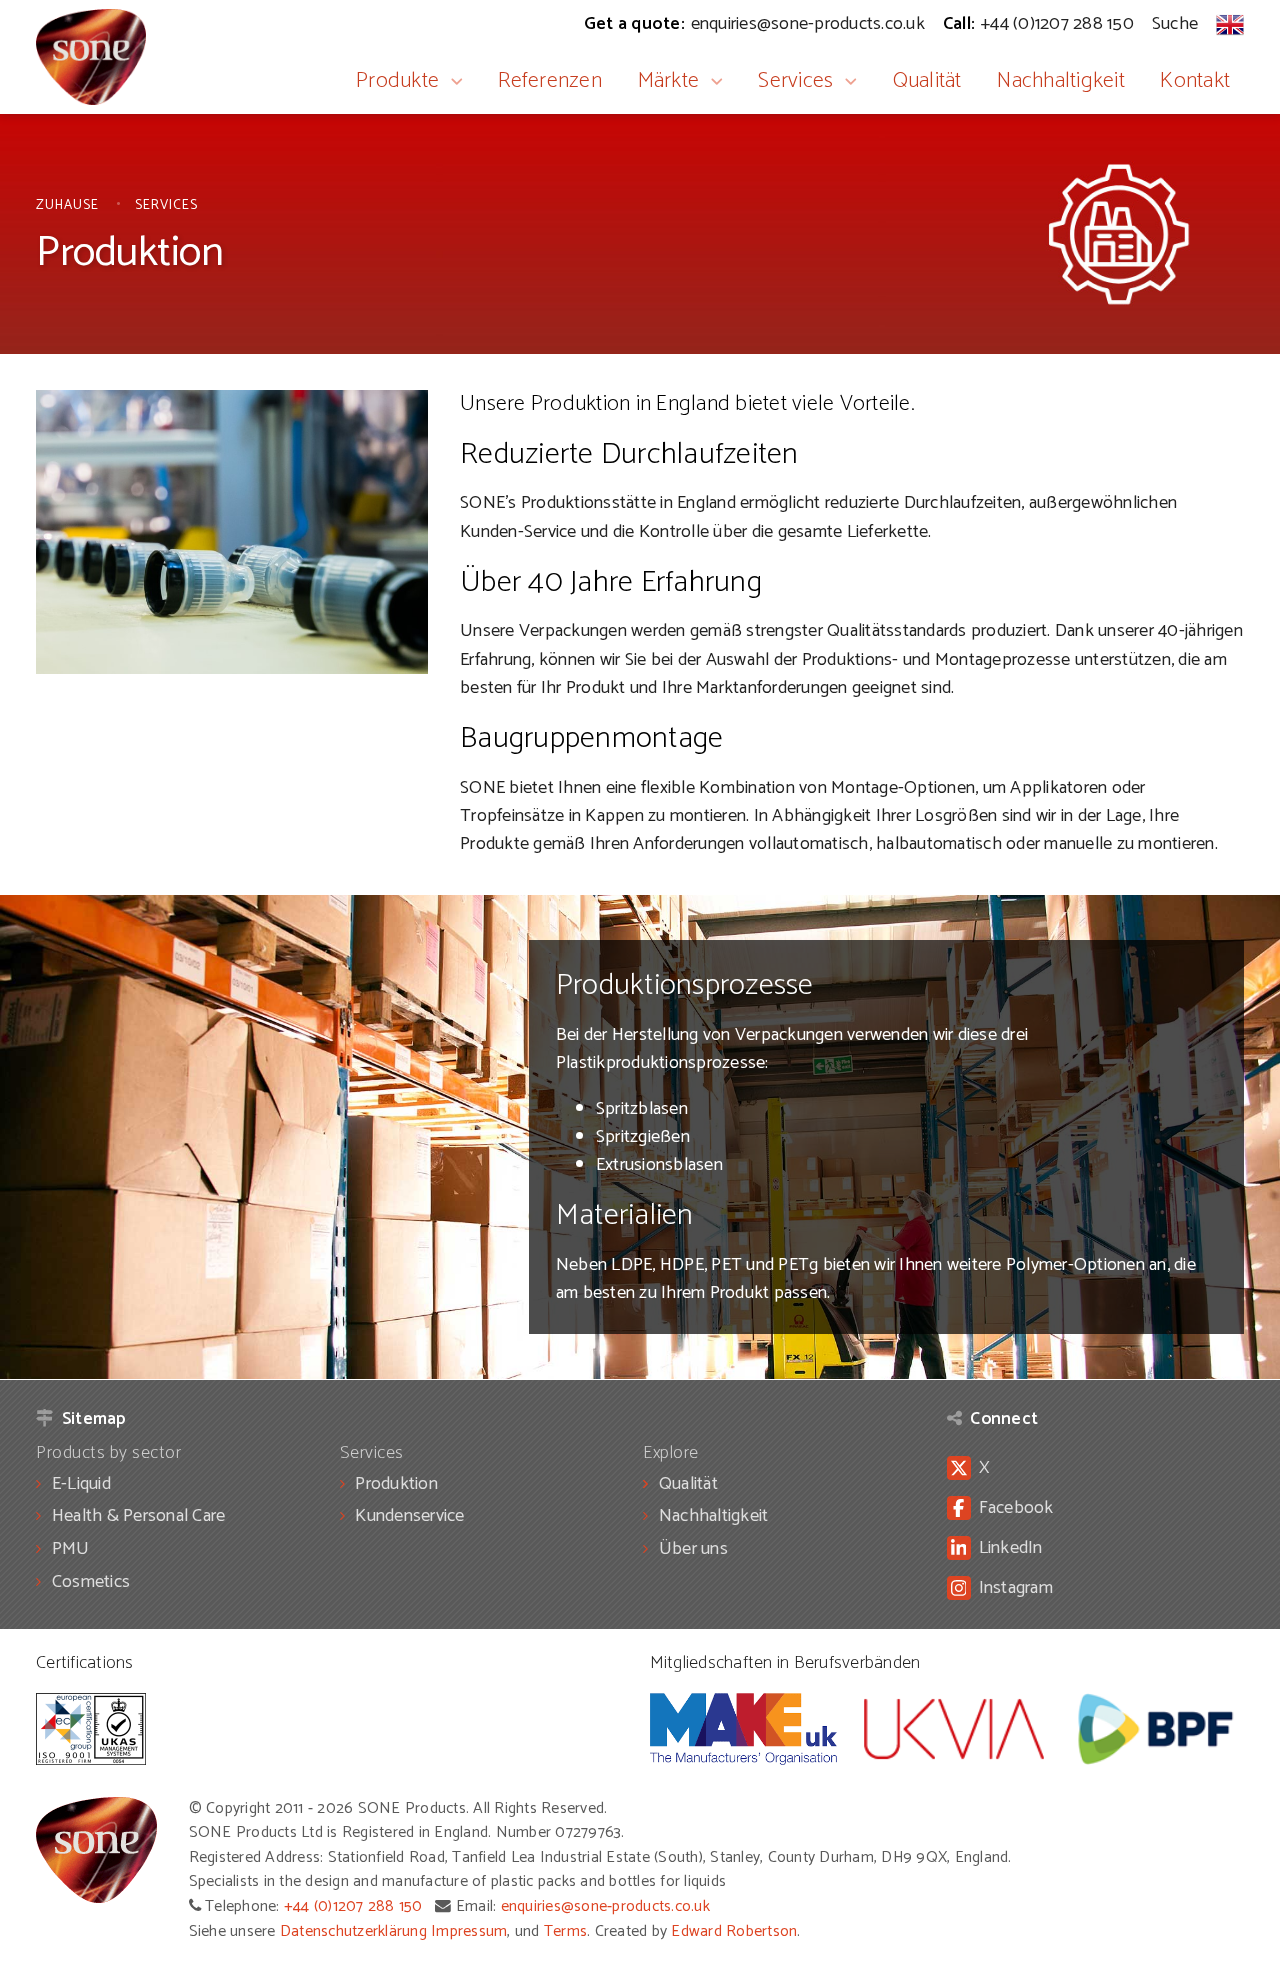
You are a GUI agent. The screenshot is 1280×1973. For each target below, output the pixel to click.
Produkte (397, 81)
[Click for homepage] (91, 57)
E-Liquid (81, 1484)
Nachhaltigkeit (1061, 81)
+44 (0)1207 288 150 (353, 1907)
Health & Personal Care (139, 1516)
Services (795, 81)
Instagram (1016, 1588)
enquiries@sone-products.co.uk (605, 1907)
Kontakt (1195, 81)
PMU (71, 1549)
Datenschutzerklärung (353, 1932)
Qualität (927, 81)
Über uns (693, 1549)
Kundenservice (409, 1516)
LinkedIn (1011, 1548)
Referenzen (550, 81)
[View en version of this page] (1230, 24)
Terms (565, 1932)
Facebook (1016, 1508)
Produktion (396, 1484)
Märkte (669, 81)
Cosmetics (91, 1582)
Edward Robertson (734, 1932)
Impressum (469, 1932)
